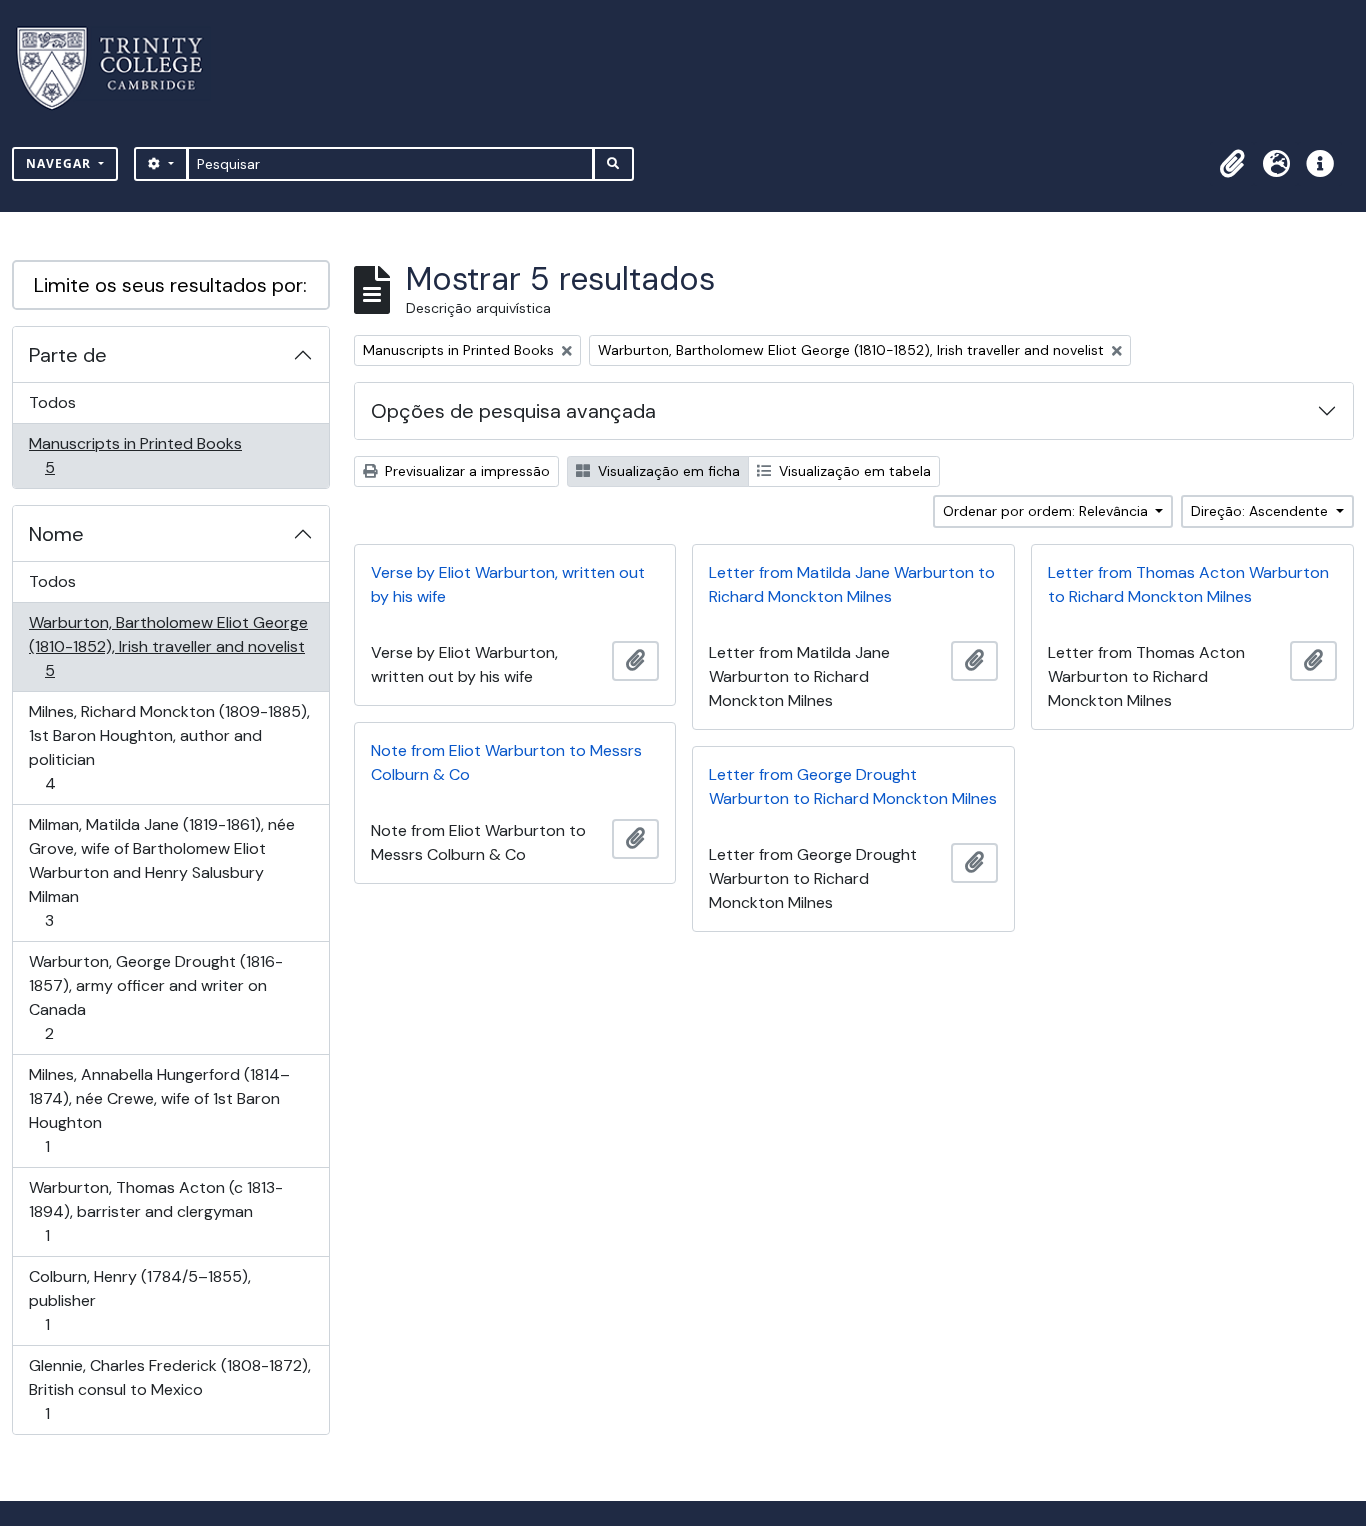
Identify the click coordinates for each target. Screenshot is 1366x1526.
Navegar (60, 163)
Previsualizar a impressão (465, 471)
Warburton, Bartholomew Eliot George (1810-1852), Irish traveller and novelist (168, 646)
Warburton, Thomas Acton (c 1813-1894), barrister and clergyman (155, 1211)
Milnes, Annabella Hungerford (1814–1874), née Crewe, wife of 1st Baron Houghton (159, 1110)
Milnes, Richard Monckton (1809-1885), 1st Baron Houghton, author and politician (169, 747)
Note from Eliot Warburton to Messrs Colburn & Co (506, 762)
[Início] (121, 68)
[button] (1232, 164)
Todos (52, 402)
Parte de (68, 355)
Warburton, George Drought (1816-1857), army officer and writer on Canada (155, 997)
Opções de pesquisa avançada (513, 411)
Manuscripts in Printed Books (135, 455)
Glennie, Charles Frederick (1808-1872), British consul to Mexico (169, 1389)
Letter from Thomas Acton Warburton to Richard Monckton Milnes (1188, 584)
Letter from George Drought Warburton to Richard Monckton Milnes (853, 786)
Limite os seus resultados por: (170, 285)
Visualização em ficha (667, 471)
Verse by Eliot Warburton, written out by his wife (508, 584)
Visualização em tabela (853, 471)
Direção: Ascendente (1261, 511)
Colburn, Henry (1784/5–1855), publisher (139, 1300)
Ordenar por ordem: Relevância (1047, 511)
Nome (56, 534)
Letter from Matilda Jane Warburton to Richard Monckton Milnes (852, 584)
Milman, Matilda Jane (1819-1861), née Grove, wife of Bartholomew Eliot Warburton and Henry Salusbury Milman (161, 872)
